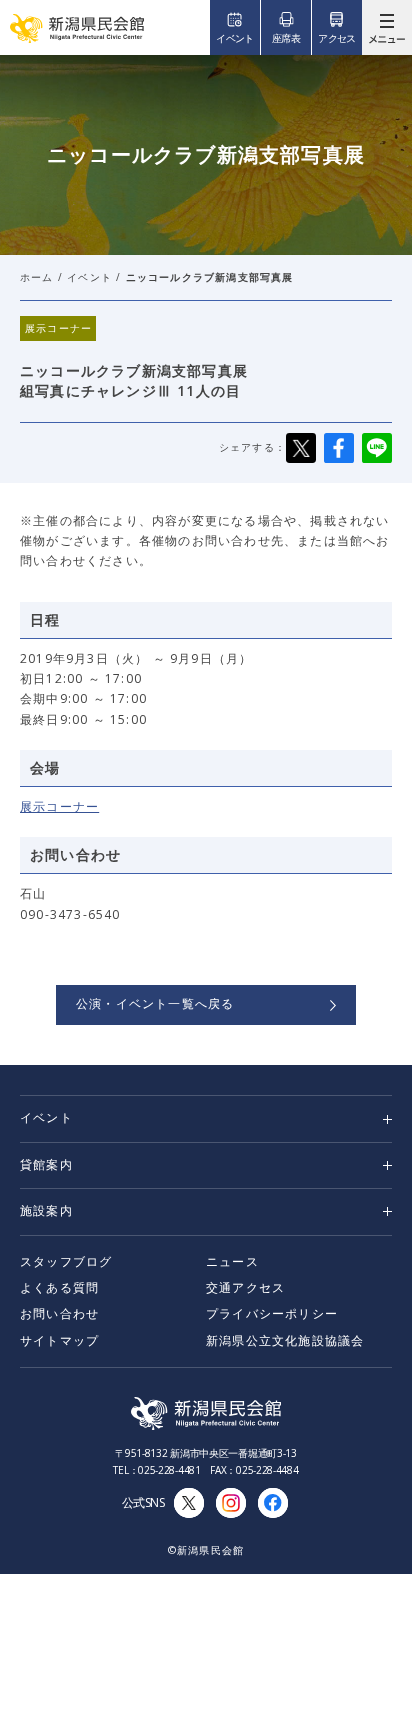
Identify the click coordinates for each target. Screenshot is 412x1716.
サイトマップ (59, 1340)
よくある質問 (59, 1287)
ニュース (232, 1261)
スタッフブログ (66, 1261)
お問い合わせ (59, 1313)
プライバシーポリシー (272, 1313)
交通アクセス (245, 1287)
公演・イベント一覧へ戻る (155, 1003)
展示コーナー (59, 806)
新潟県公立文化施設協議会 (285, 1340)
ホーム (37, 277)
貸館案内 (46, 1164)
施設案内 (46, 1210)
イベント (89, 277)
